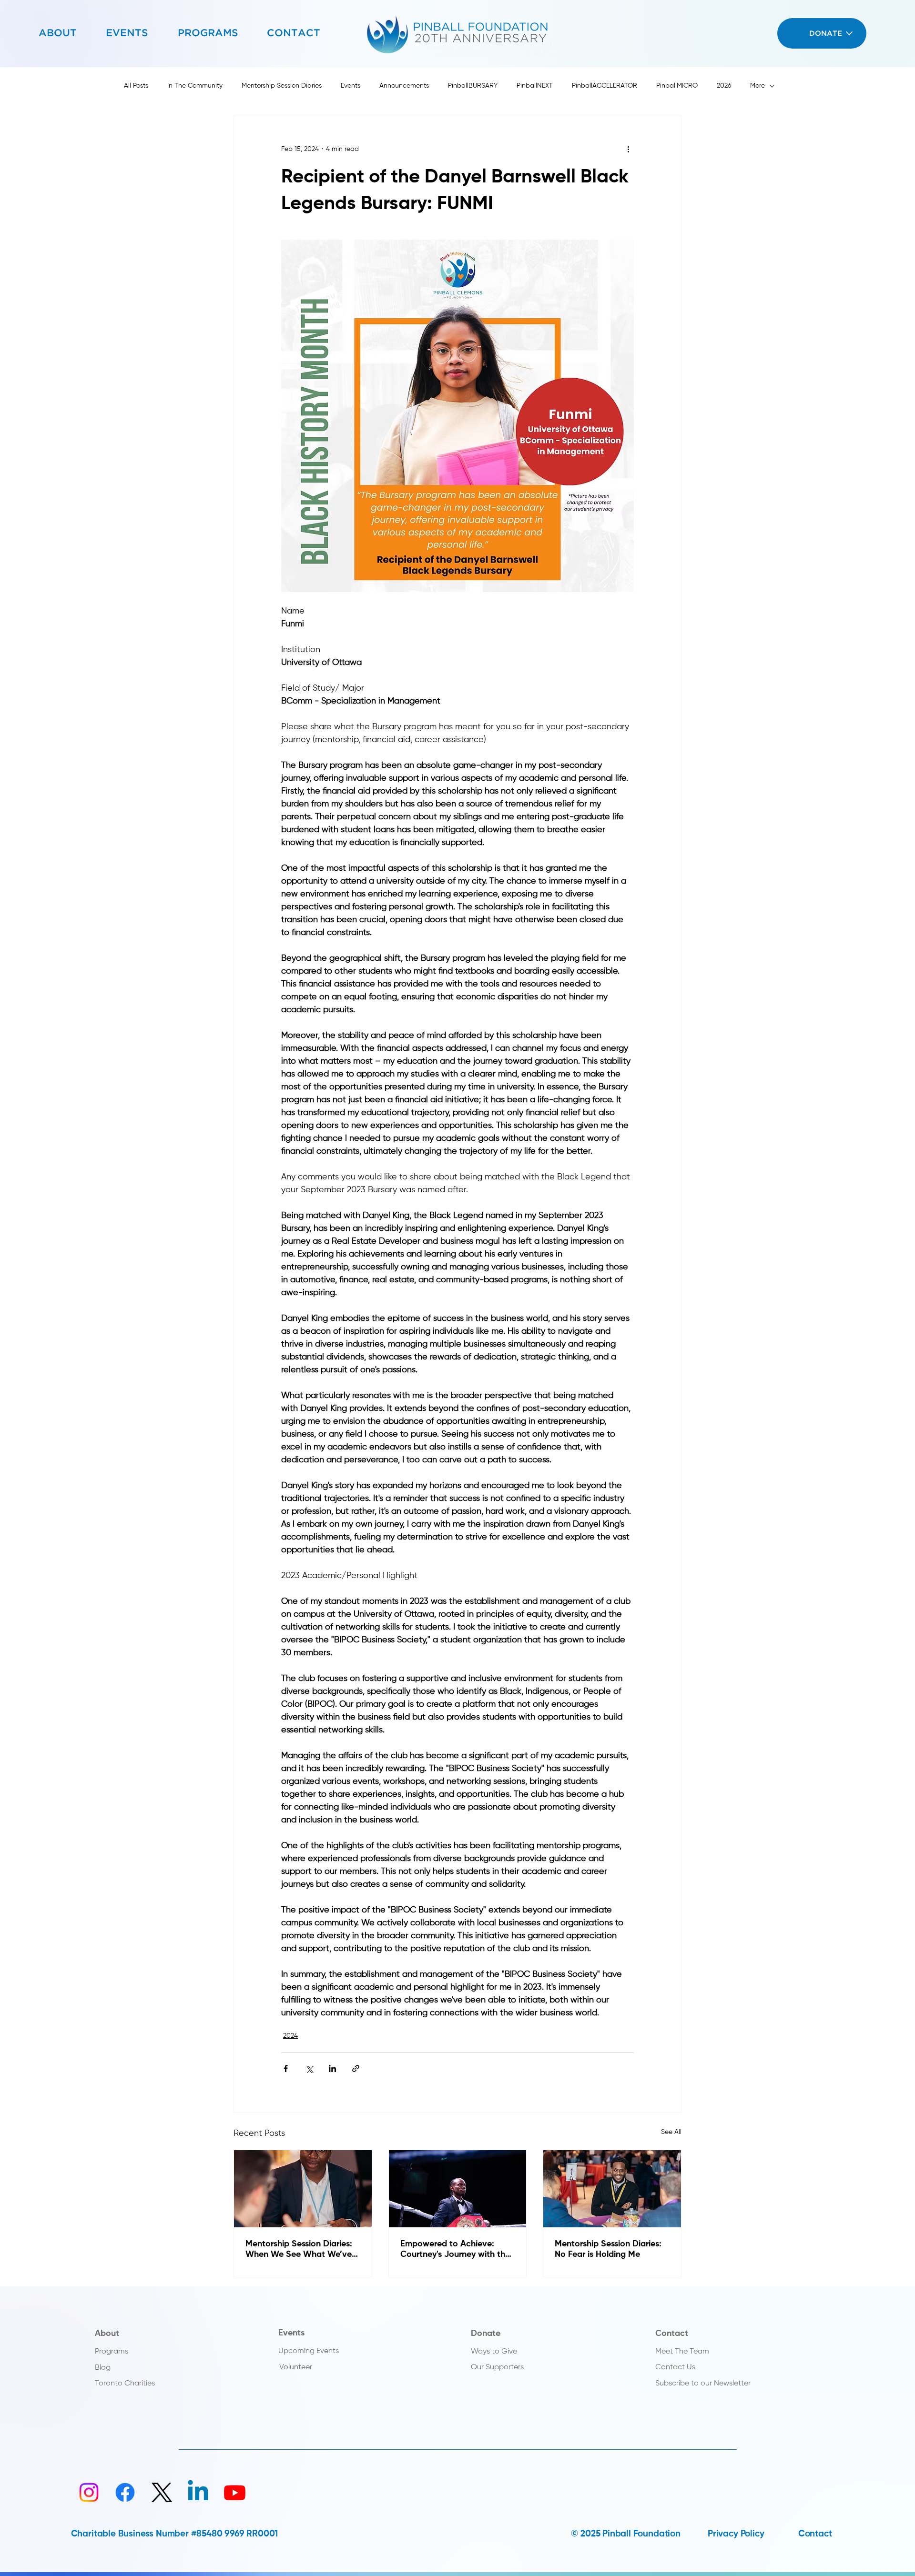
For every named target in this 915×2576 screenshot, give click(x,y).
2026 (724, 86)
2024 (290, 2036)
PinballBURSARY (473, 86)
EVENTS (127, 33)
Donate (486, 2334)
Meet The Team (682, 2351)
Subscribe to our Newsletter (703, 2383)
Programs (112, 2351)
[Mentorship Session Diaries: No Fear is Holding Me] (612, 2189)
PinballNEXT (535, 86)
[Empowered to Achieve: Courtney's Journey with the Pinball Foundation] (458, 2189)
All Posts (136, 86)
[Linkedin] (198, 2492)
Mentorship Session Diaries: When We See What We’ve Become (299, 2250)
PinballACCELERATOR (605, 86)
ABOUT (58, 33)
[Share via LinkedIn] (332, 2068)
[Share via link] (356, 2068)
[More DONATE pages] (849, 33)
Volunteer (296, 2367)
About (107, 2334)
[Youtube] (235, 2492)
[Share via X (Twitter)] (309, 2068)
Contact (672, 2334)
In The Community (195, 86)
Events (351, 86)
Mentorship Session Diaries (282, 86)
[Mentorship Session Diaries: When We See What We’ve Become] (303, 2189)
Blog (103, 2368)
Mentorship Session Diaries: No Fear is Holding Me (608, 2249)
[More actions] (628, 150)
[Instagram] (89, 2492)
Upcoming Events (309, 2351)
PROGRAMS (208, 33)
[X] (162, 2492)
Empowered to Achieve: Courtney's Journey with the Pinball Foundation (455, 2250)
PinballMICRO (677, 86)
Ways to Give (494, 2351)
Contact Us (675, 2367)
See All (671, 2132)
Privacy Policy (736, 2534)
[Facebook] (125, 2492)
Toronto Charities (125, 2383)
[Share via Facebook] (286, 2068)
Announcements (404, 86)
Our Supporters (497, 2367)
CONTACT (294, 33)
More (757, 86)
